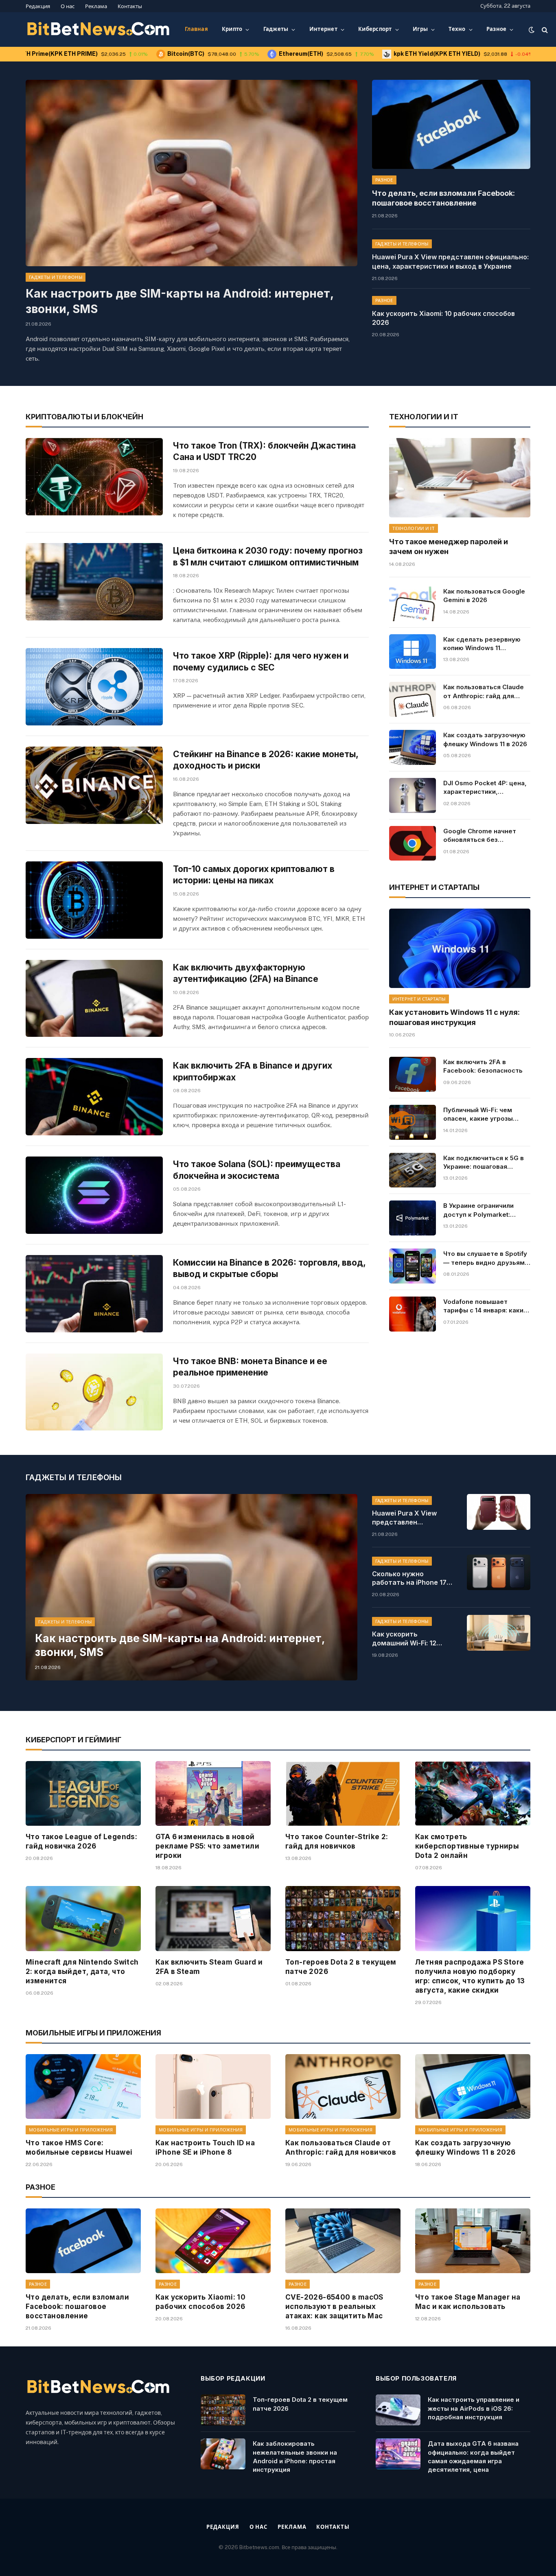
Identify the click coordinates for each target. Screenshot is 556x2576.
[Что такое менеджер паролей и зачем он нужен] (460, 478)
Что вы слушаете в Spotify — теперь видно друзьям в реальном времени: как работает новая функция (487, 1258)
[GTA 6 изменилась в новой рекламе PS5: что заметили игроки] (213, 1793)
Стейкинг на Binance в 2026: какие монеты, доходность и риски (266, 760)
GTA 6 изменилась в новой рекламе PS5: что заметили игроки (207, 1846)
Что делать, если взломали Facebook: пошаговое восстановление (443, 198)
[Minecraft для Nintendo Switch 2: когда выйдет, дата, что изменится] (83, 1918)
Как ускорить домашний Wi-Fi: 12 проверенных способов (411, 1639)
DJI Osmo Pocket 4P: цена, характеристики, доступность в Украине (485, 788)
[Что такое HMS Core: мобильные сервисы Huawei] (83, 2086)
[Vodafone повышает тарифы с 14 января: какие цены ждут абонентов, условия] (412, 1314)
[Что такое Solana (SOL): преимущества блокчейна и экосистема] (94, 1195)
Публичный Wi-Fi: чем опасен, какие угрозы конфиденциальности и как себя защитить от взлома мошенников (481, 1115)
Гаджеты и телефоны (56, 277)
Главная (196, 29)
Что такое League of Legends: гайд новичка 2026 (81, 1841)
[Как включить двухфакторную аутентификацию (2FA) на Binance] (94, 999)
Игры (420, 29)
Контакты (130, 6)
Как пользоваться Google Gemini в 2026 (484, 596)
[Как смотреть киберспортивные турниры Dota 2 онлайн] (473, 1793)
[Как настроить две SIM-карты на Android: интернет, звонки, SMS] (192, 173)
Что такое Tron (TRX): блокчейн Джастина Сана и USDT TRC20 (264, 451)
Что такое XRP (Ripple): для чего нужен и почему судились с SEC (261, 662)
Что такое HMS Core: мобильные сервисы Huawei (79, 2148)
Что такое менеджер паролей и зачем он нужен (449, 547)
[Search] (544, 30)
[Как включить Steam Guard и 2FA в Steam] (213, 1918)
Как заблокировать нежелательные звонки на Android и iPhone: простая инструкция (295, 2457)
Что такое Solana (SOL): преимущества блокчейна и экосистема (257, 1170)
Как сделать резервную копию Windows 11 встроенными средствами (486, 644)
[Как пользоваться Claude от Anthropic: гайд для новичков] (412, 699)
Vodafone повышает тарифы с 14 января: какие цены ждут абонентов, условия (485, 1306)
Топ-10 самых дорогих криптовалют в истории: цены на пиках (254, 875)
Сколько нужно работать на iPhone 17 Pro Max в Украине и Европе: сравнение (409, 1579)
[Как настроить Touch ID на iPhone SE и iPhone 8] (213, 2086)
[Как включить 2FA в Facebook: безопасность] (412, 1074)
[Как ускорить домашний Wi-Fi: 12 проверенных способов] (499, 1633)
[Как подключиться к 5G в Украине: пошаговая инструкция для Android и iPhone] (412, 1170)
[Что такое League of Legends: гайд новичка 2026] (83, 1793)
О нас (68, 6)
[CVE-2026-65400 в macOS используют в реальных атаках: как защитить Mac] (343, 2241)
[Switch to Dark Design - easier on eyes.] (532, 30)
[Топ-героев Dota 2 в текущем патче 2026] (343, 1918)
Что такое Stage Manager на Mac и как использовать (468, 2302)
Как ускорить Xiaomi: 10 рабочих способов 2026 (443, 318)
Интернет (323, 29)
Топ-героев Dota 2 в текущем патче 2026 (341, 1967)
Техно (457, 29)
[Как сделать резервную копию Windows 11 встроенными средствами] (412, 652)
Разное (497, 29)
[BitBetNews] (99, 30)
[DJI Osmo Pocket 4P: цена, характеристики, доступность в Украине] (412, 795)
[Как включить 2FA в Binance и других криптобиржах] (94, 1097)
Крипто (232, 29)
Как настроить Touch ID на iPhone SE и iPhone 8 (205, 2148)
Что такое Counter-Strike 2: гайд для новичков (337, 1841)
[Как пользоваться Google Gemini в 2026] (412, 604)
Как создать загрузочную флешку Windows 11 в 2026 (485, 739)
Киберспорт (375, 29)
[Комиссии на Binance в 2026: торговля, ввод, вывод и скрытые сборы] (94, 1294)
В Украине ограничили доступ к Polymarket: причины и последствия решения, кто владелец (481, 1210)
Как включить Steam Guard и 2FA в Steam (209, 1967)
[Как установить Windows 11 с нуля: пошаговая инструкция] (460, 948)
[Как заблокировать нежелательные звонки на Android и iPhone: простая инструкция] (223, 2454)
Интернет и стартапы (419, 999)
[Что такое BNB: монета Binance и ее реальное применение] (94, 1392)
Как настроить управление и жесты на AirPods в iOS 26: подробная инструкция (474, 2408)
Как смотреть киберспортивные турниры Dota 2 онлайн (467, 1846)
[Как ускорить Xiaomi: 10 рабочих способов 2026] (213, 2241)
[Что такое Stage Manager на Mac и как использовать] (473, 2241)
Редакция (38, 6)
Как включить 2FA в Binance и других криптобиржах (253, 1071)
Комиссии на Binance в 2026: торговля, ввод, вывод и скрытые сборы (269, 1268)
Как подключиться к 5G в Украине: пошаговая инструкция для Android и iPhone (485, 1163)
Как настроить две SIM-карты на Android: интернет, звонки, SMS (179, 301)
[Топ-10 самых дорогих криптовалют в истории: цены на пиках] (94, 900)
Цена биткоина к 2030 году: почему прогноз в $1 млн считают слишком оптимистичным (268, 556)
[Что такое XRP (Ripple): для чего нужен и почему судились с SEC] (94, 687)
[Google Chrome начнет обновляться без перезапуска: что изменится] (412, 843)
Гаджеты (276, 29)
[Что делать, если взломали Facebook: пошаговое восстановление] (451, 124)
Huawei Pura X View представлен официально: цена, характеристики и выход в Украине (450, 262)
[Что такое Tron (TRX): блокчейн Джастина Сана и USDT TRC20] (94, 477)
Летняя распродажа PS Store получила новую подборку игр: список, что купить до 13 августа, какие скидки (470, 1976)
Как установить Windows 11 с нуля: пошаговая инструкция (454, 1017)
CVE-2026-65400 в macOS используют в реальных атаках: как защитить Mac (334, 2307)
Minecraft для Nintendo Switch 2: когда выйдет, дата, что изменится (82, 1971)
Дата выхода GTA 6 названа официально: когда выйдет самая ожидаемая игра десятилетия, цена (473, 2457)
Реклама (96, 6)
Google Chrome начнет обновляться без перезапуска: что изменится (480, 836)
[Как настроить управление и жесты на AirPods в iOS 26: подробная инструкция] (398, 2410)
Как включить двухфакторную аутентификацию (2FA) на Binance (246, 973)
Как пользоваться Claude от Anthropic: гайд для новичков (484, 692)
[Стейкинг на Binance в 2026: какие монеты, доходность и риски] (94, 785)
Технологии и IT (414, 528)
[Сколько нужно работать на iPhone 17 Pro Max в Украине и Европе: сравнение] (499, 1573)
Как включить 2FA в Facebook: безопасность (483, 1066)
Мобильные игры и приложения (71, 2130)
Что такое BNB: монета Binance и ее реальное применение (250, 1367)
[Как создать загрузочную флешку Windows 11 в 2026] (412, 747)
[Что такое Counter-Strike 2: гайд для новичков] (343, 1793)
